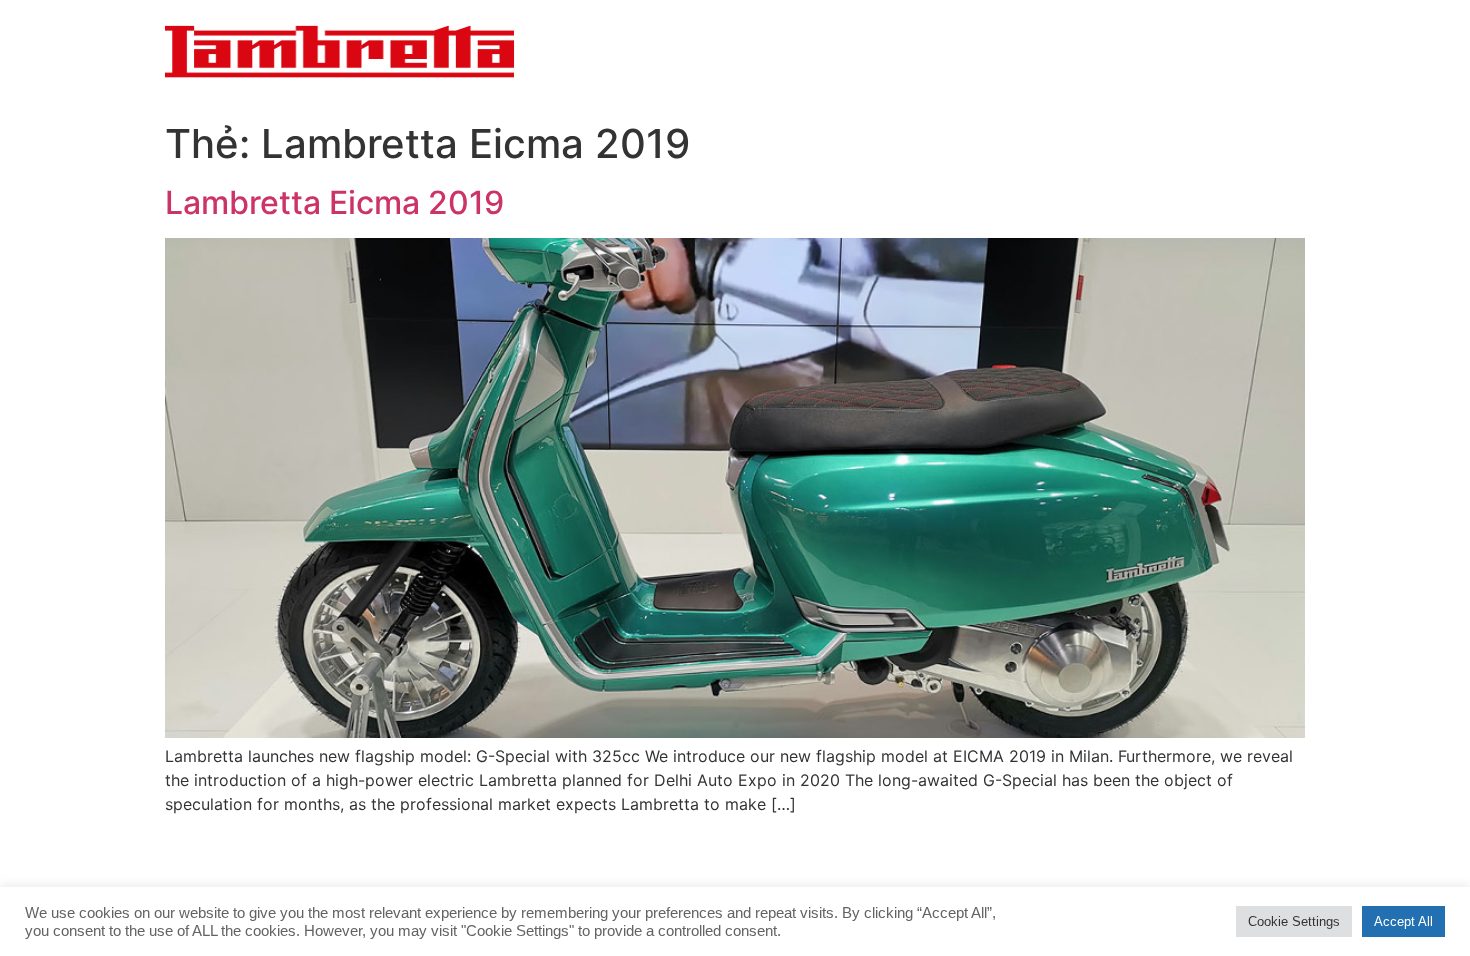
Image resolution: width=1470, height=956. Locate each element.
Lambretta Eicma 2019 (334, 202)
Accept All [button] (1403, 921)
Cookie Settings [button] (1294, 921)
